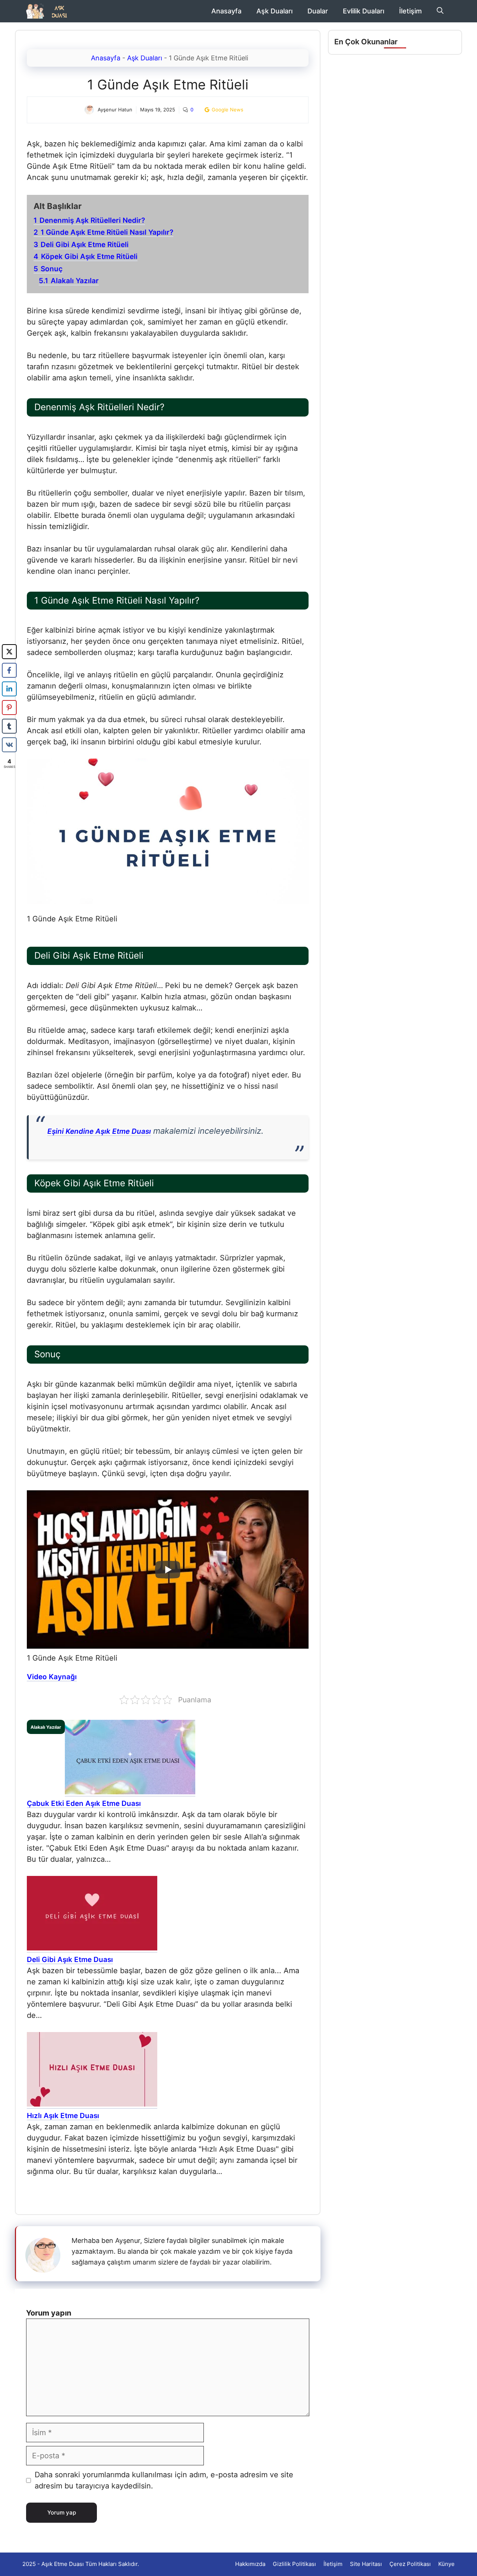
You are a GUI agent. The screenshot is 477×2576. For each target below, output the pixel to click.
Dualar (318, 11)
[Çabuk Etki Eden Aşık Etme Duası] (130, 1792)
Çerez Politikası (410, 2564)
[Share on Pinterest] (9, 708)
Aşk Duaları (274, 11)
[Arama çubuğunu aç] (440, 11)
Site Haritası (366, 2564)
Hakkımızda (250, 2564)
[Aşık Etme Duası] (49, 11)
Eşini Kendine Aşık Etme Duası (99, 1131)
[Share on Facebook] (9, 670)
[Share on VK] (9, 745)
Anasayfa (226, 11)
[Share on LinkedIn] (9, 689)
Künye (446, 2564)
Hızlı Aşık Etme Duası (63, 2116)
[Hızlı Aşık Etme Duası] (92, 2105)
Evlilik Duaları (364, 11)
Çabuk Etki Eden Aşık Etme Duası (84, 1803)
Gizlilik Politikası (294, 2564)
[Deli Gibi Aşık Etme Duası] (92, 1949)
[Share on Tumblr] (9, 726)
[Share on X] (9, 652)
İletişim (410, 11)
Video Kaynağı (52, 1677)
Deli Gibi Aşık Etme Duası (70, 1960)
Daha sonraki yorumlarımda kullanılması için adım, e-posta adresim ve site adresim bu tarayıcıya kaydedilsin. (164, 2480)
